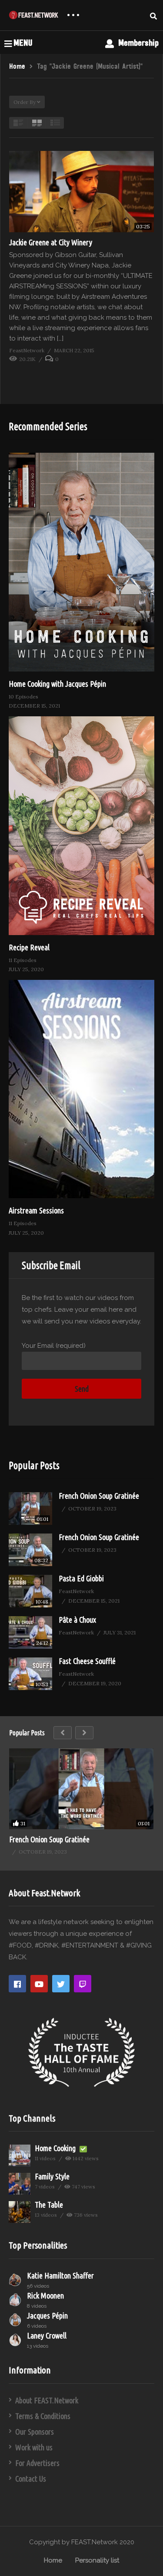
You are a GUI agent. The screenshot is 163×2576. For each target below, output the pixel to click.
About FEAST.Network (47, 2400)
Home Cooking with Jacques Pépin (57, 684)
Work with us (34, 2447)
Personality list (97, 2560)
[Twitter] (61, 1984)
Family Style (52, 2176)
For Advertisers (37, 2463)
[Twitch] (83, 1984)
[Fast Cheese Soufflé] (30, 1674)
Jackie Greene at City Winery (51, 242)
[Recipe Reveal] (81, 826)
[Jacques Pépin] (16, 2320)
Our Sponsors (35, 2432)
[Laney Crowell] (16, 2340)
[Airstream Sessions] (81, 1089)
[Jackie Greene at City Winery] (81, 192)
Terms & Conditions (43, 2416)
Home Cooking (56, 2148)
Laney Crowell (47, 2335)
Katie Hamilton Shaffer (60, 2275)
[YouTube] (39, 1984)
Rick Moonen (45, 2295)
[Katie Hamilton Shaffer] (16, 2280)
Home (53, 2560)
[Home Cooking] (20, 2155)
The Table (49, 2205)
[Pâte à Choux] (30, 1632)
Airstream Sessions (36, 1210)
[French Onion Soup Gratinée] (30, 1509)
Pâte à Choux (77, 1620)
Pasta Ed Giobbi (81, 1578)
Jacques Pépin (47, 2315)
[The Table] (20, 2212)
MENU (23, 43)
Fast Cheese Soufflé (87, 1661)
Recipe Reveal (29, 947)
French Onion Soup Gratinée (99, 1496)
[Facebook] (17, 1984)
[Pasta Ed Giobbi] (30, 1591)
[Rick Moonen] (16, 2300)
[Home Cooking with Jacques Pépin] (81, 562)
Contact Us (31, 2479)
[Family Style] (20, 2184)
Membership (137, 43)
